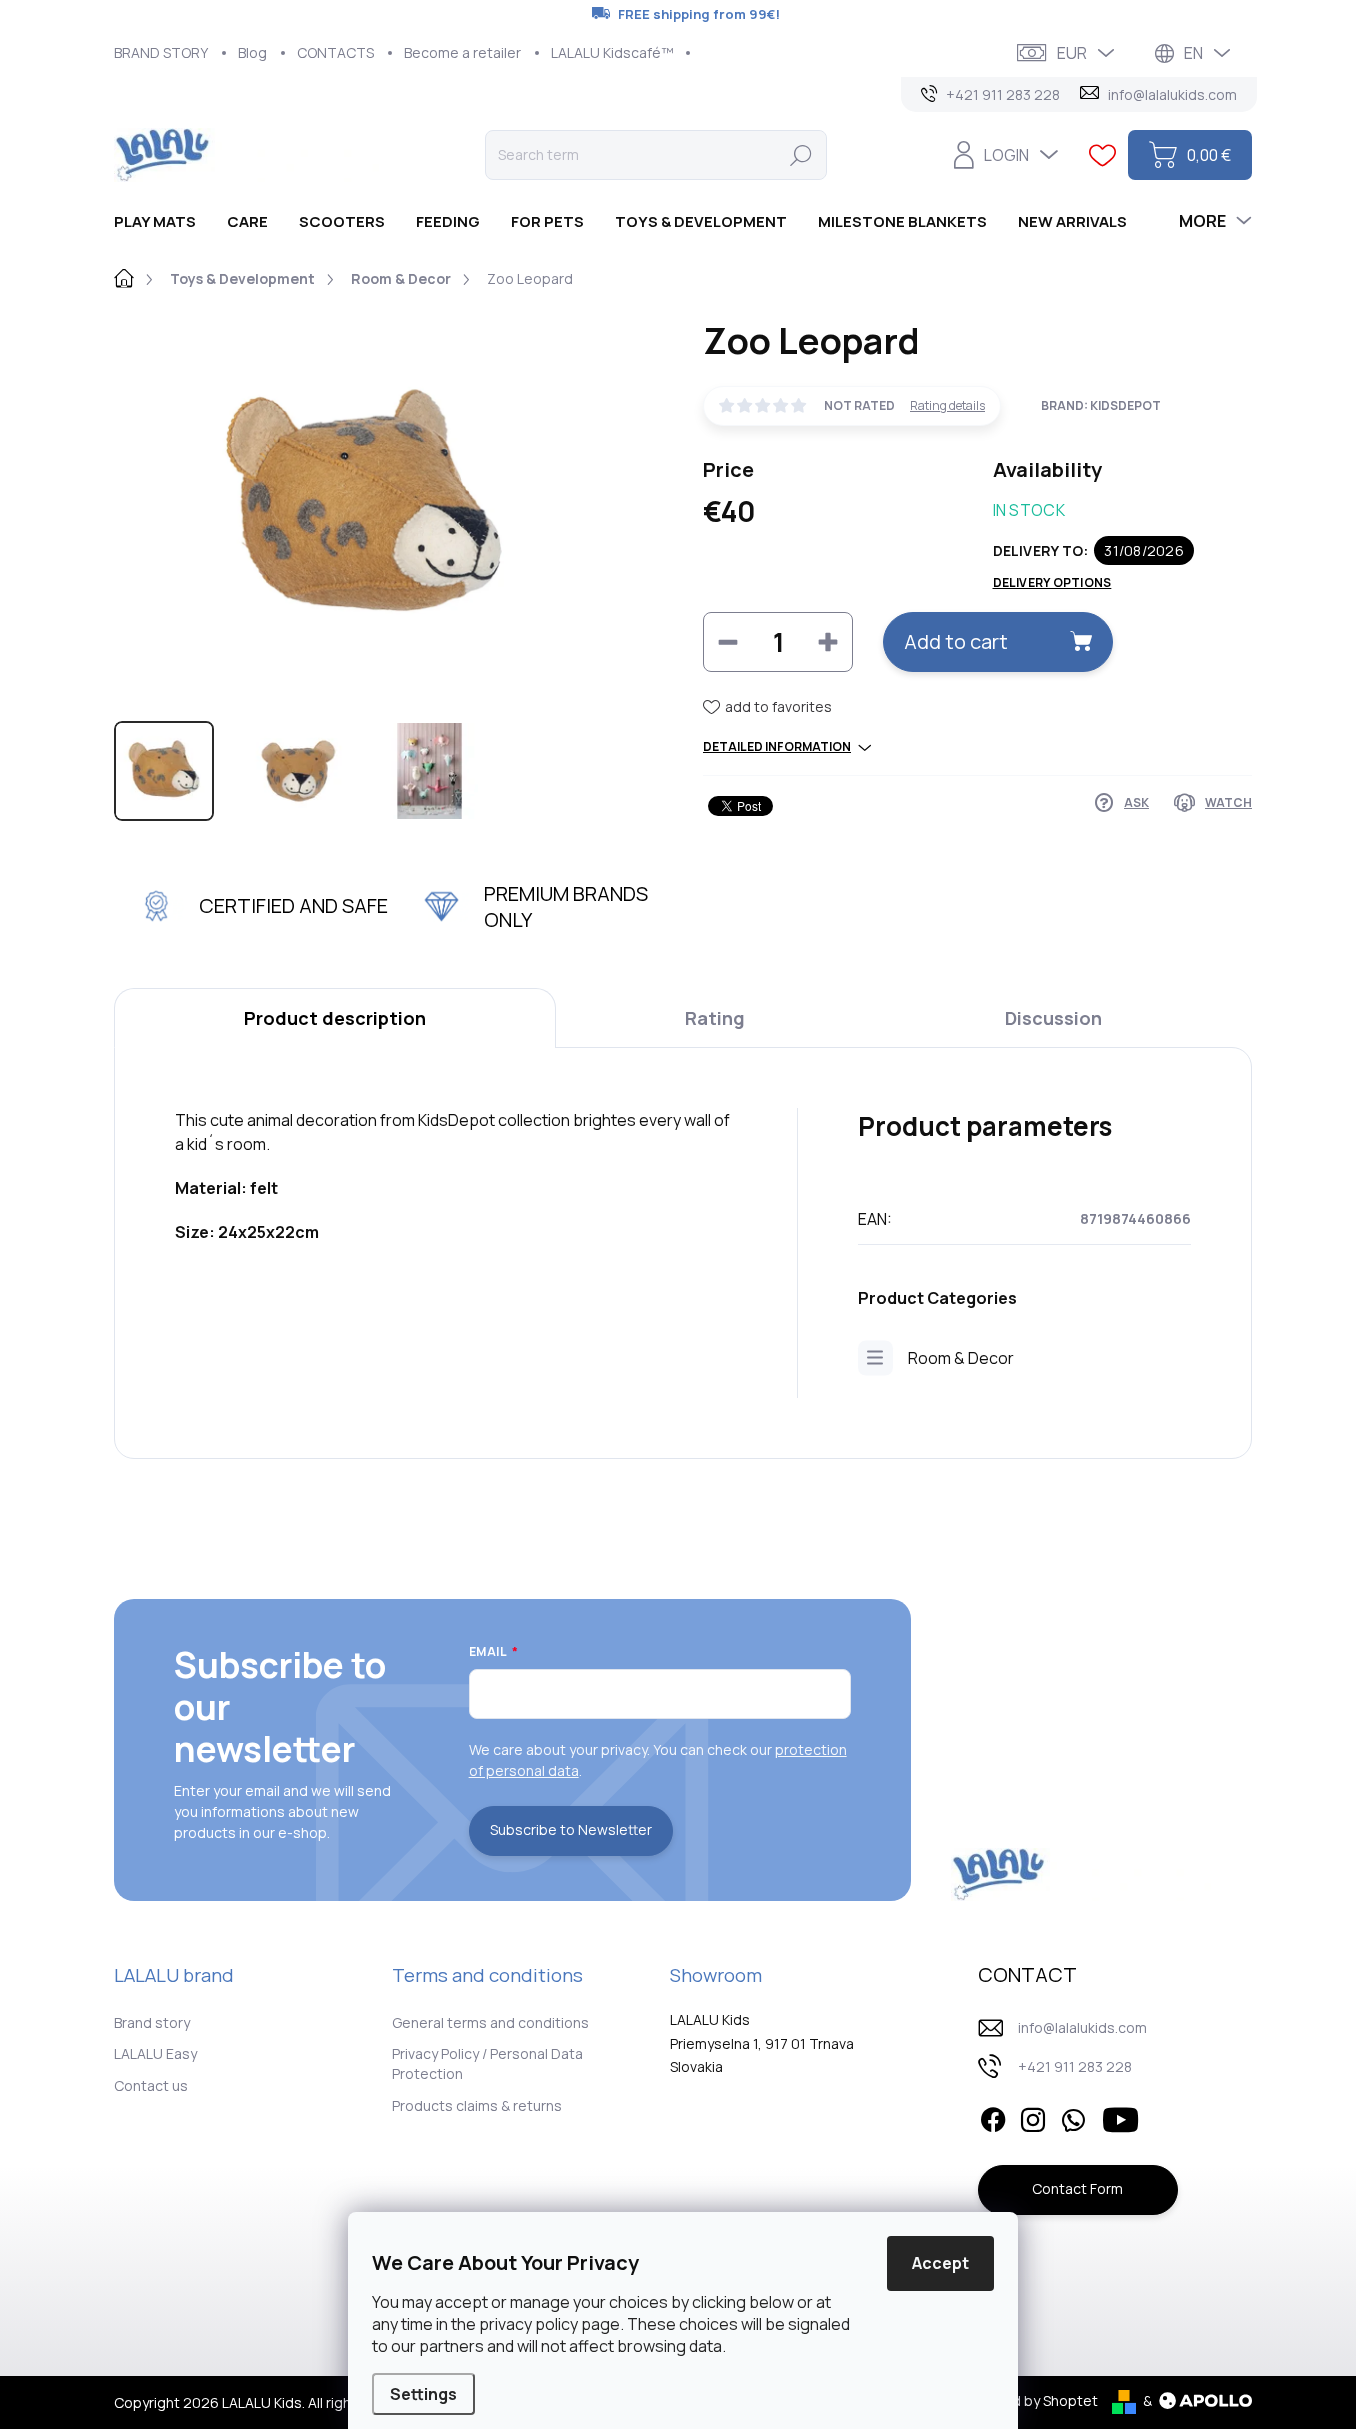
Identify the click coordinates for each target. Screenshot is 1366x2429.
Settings (423, 2394)
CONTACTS (335, 52)
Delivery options (1052, 583)
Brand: (1101, 405)
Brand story (152, 2022)
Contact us (151, 2085)
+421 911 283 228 (1075, 2066)
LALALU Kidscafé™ (612, 52)
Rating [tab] (715, 1018)
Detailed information (777, 747)
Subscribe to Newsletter (571, 1829)
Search (801, 154)
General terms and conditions (490, 2022)
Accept (940, 2263)
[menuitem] (162, 221)
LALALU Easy (155, 2053)
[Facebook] (993, 2117)
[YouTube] (1120, 2117)
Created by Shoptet (1031, 2400)
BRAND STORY (161, 52)
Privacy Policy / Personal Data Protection (487, 2063)
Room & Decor (961, 1358)
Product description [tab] (335, 1018)
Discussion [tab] (1053, 1018)
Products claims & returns (477, 2105)
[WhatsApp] (1073, 2117)
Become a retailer (462, 52)
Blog (252, 52)
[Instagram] (1033, 2117)
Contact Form (1077, 2188)
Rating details (947, 406)
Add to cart (956, 641)
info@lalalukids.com (1082, 2027)
